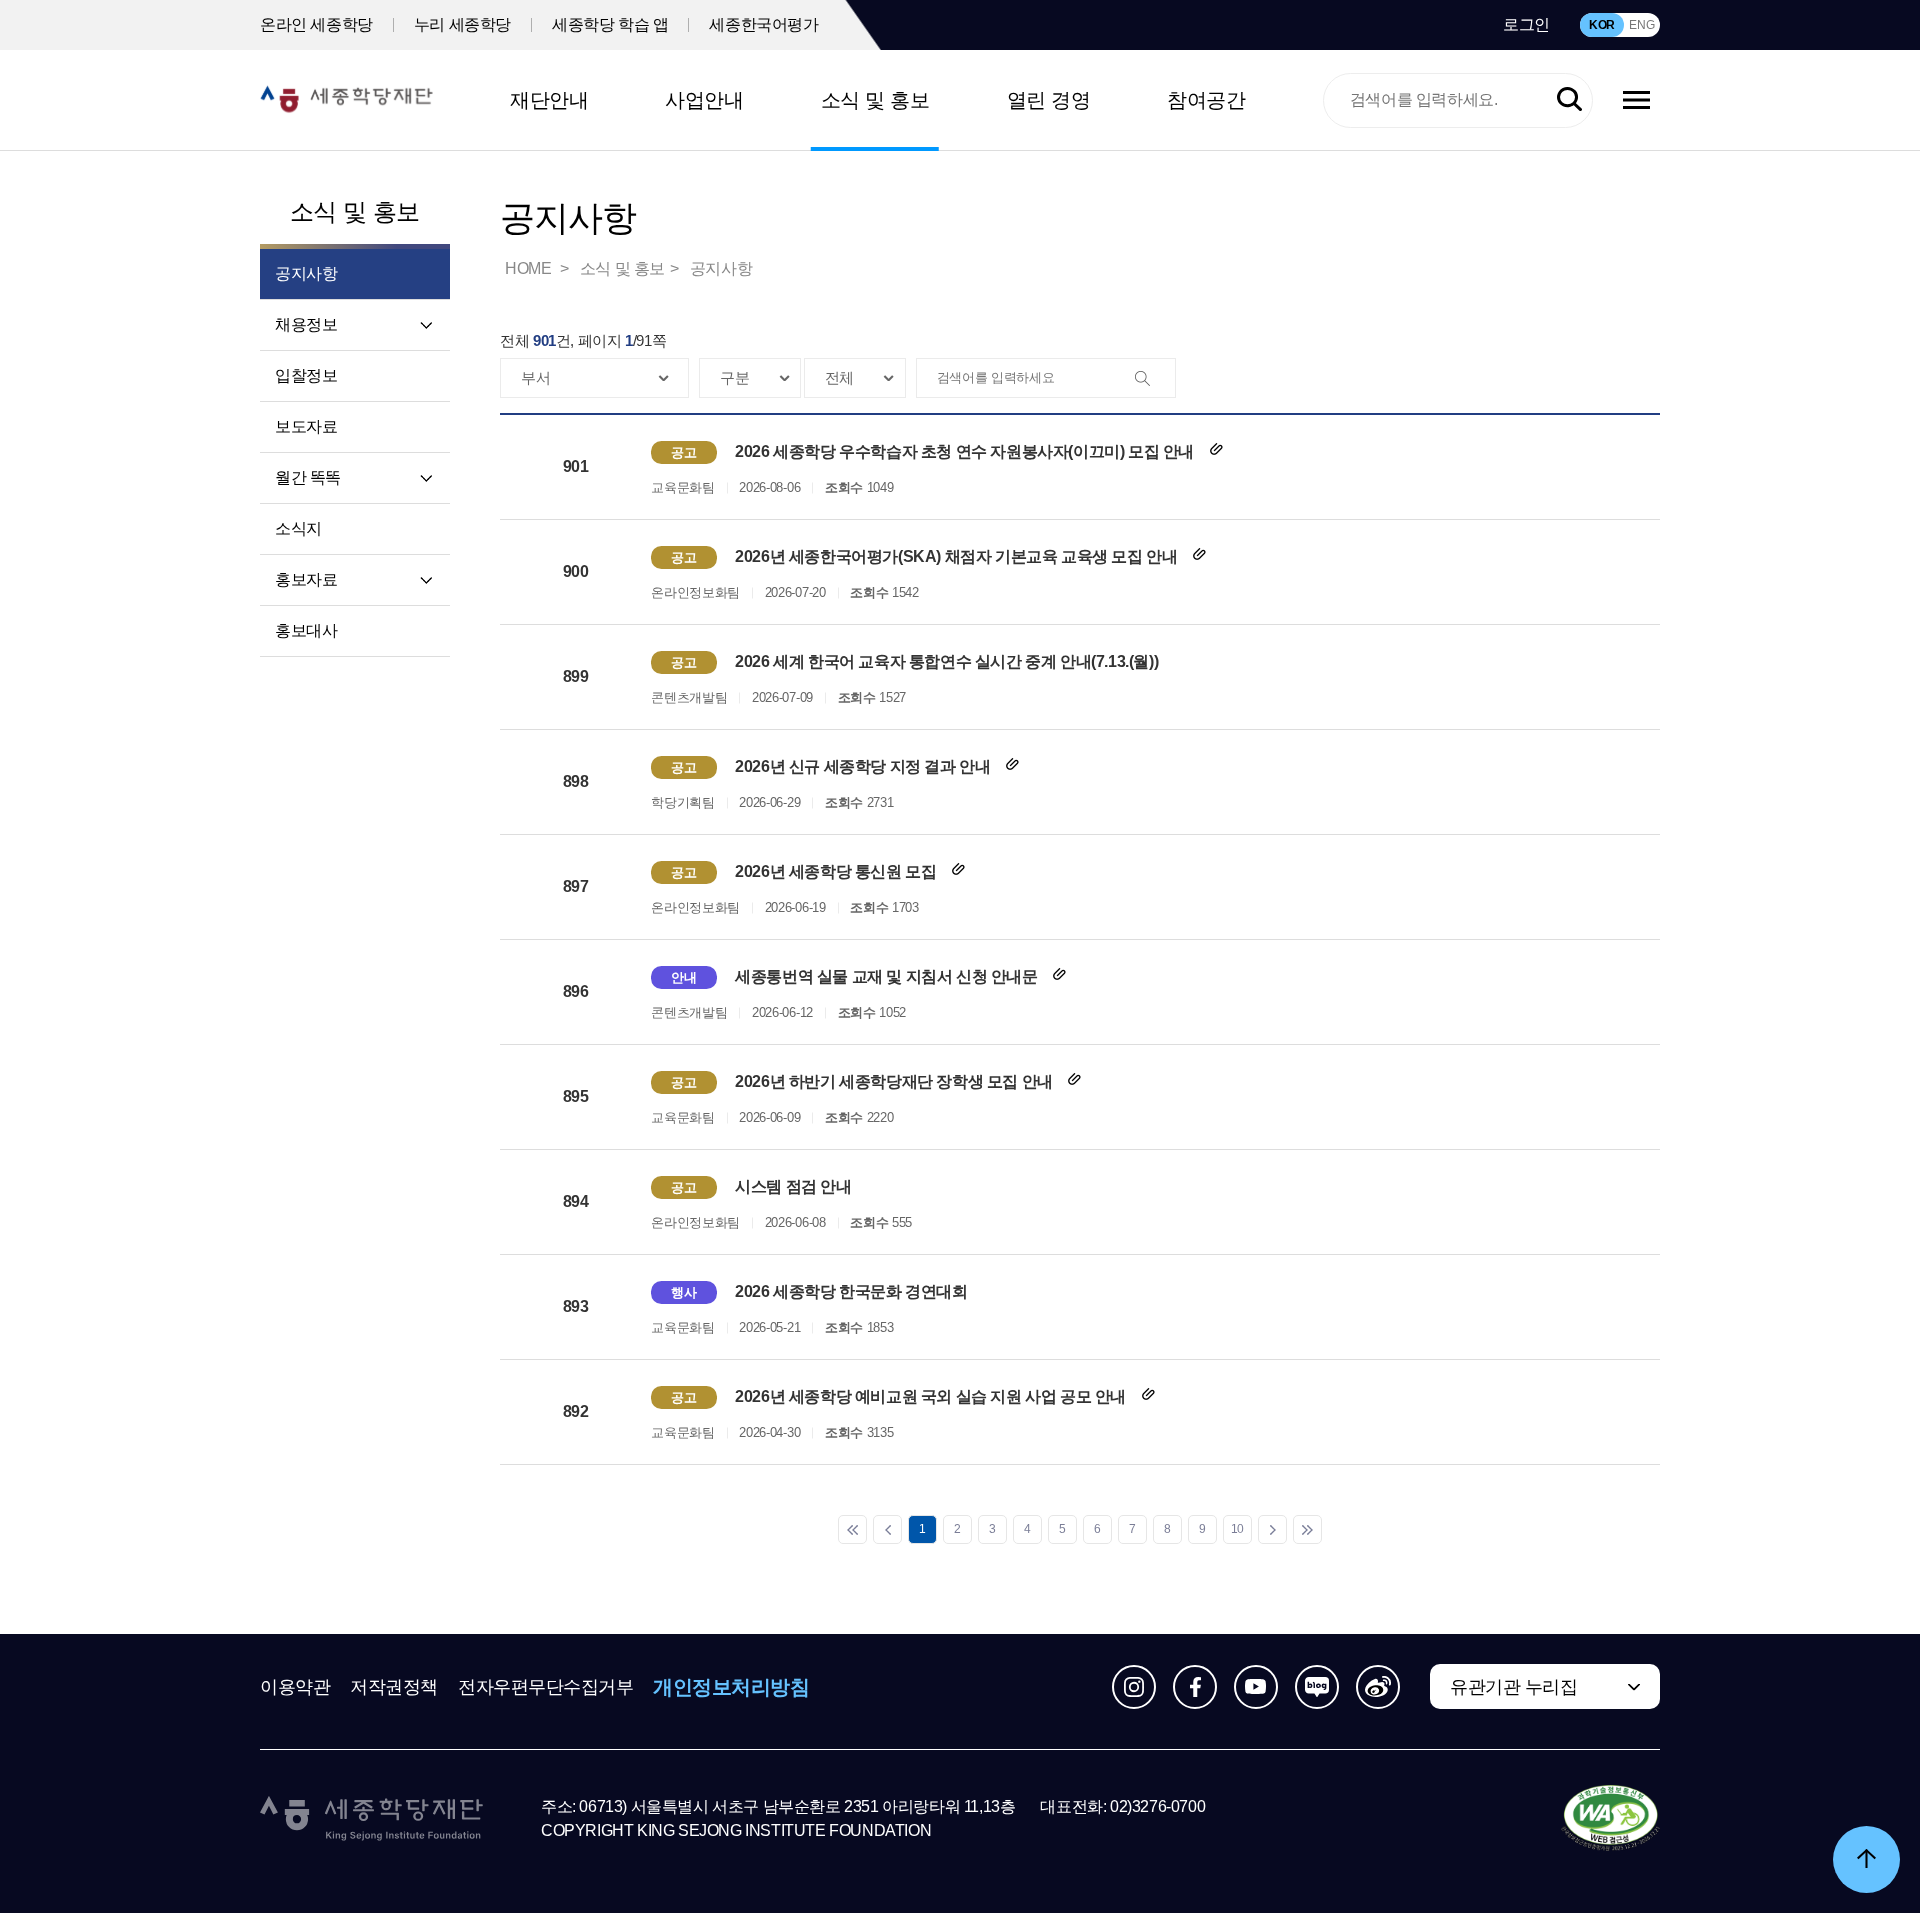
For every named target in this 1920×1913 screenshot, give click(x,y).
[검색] (1155, 379)
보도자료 (306, 426)
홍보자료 (306, 579)
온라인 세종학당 (316, 24)
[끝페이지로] (1307, 1529)
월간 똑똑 (308, 477)
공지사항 (721, 268)
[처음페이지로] (852, 1529)
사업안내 (704, 100)
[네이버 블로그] (1317, 1687)
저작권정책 (394, 1687)
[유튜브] (1256, 1687)
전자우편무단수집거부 (546, 1687)
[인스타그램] (1134, 1687)
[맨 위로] (1866, 1859)
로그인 (1526, 24)
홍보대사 (306, 630)
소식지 (298, 528)
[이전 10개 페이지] (887, 1529)
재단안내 (549, 100)
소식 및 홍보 (875, 100)
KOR (1602, 25)
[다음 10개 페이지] (1272, 1529)
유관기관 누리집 (1513, 1687)
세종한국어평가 (763, 24)
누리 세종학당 (462, 24)
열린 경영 (1049, 100)
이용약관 (295, 1687)
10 (1237, 1529)
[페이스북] (1195, 1687)
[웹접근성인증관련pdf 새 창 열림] (1610, 1819)
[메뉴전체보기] (1636, 100)
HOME (530, 268)
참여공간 (1206, 100)
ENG (1641, 25)
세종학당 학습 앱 (610, 24)
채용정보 (306, 324)
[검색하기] (1569, 100)
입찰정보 (306, 375)
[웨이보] (1378, 1687)
